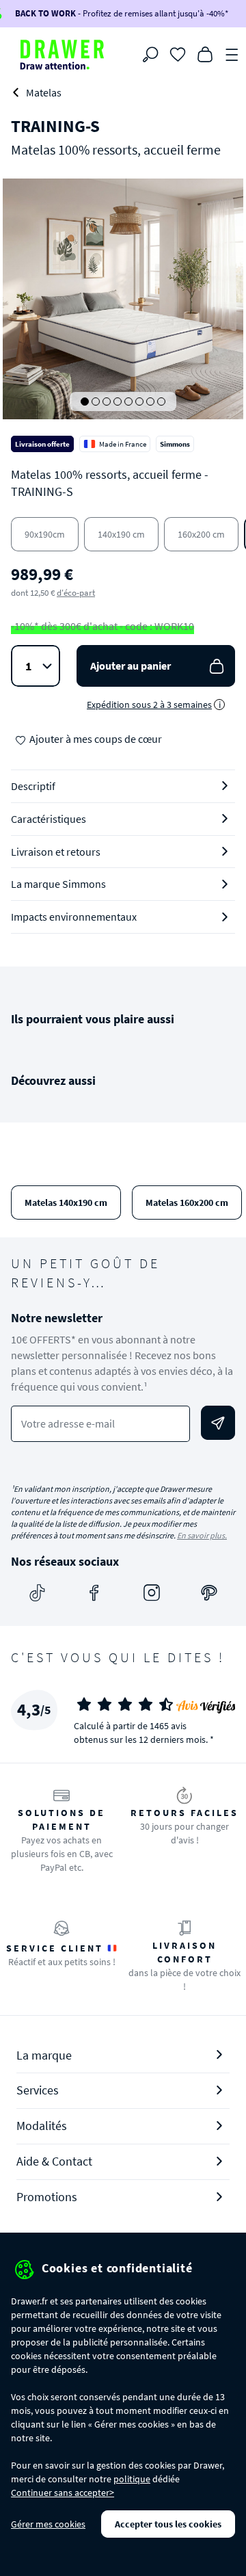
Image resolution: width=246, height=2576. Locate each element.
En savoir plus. (202, 1535)
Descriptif (33, 786)
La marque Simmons (58, 884)
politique (132, 2479)
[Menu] (232, 53)
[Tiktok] (37, 1592)
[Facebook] (94, 1592)
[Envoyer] (218, 1423)
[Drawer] (62, 55)
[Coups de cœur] (178, 53)
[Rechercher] (150, 55)
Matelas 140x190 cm (66, 1202)
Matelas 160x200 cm (187, 1202)
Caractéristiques (49, 819)
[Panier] (205, 53)
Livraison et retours (56, 852)
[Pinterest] (209, 1592)
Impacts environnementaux (74, 917)
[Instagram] (152, 1592)
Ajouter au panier (131, 666)
